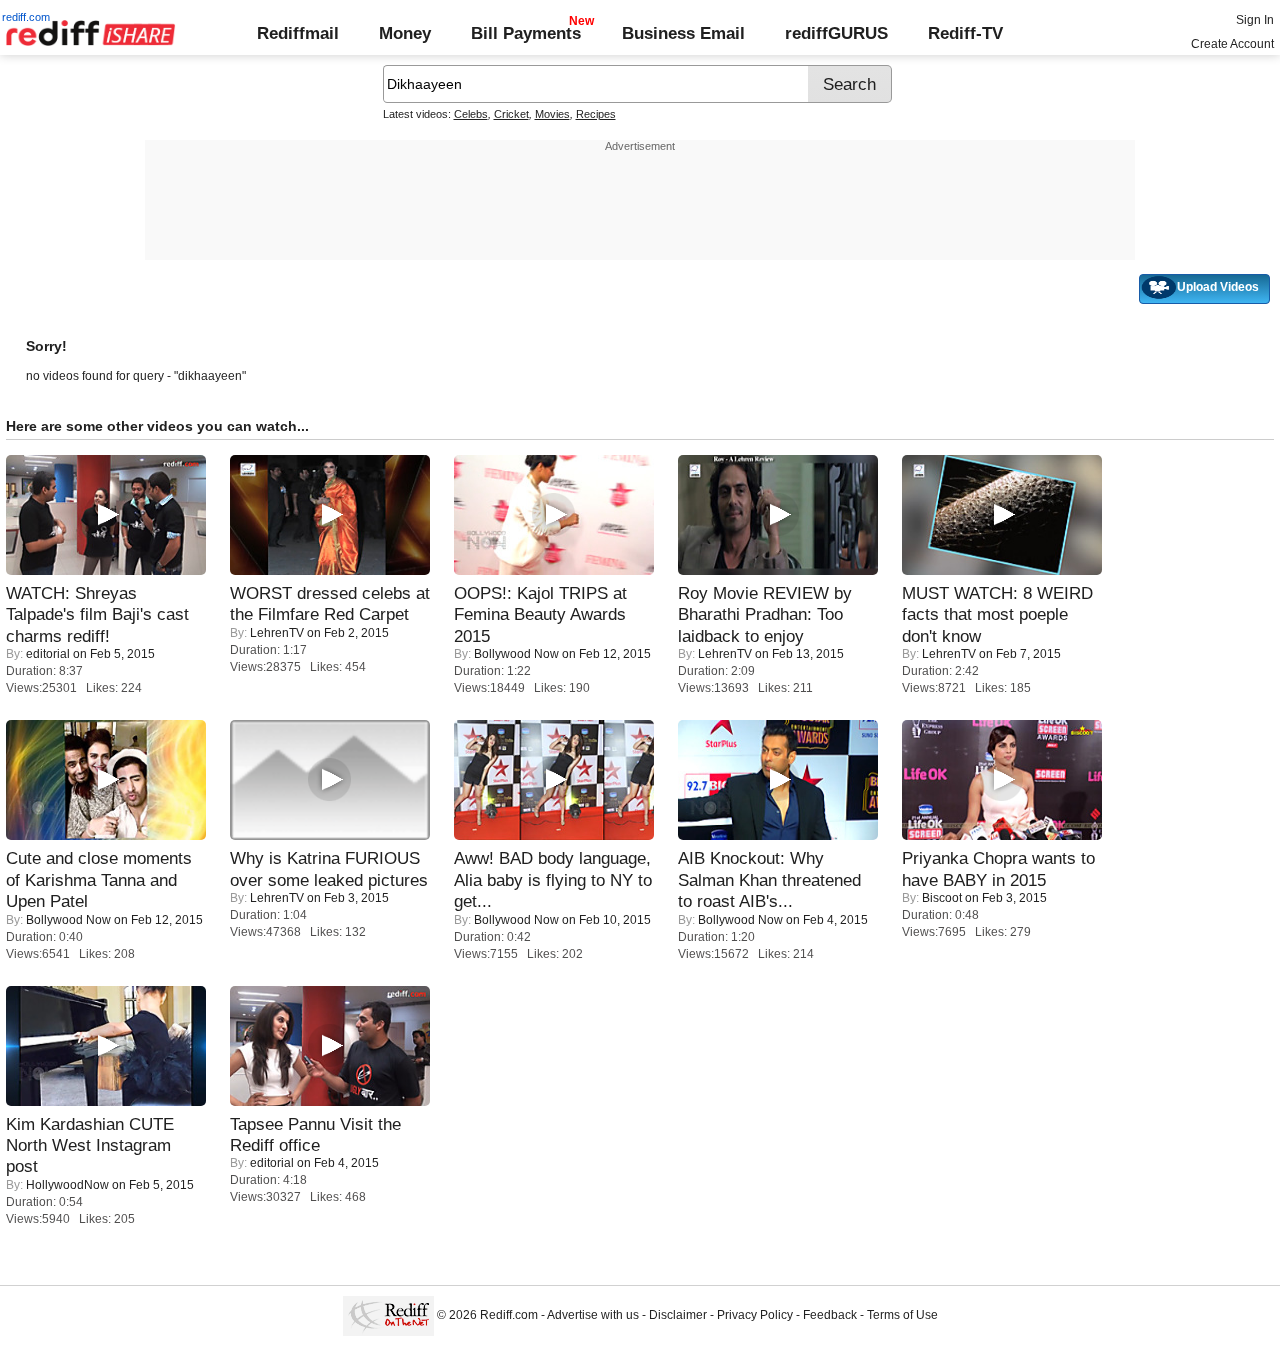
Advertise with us (593, 1316)
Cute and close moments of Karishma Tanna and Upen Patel (99, 879)
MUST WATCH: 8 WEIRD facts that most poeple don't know (997, 614)
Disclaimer (678, 1316)
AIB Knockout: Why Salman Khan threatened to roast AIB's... (769, 879)
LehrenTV (277, 633)
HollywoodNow (67, 1185)
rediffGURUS (836, 33)
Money (405, 33)
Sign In (1255, 20)
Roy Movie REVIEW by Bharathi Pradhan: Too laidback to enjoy (765, 614)
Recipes (596, 114)
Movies (552, 114)
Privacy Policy (755, 1316)
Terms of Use (902, 1316)
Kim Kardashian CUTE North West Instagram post (90, 1145)
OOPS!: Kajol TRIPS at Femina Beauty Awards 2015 (540, 614)
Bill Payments (526, 33)
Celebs (471, 114)
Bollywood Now (516, 654)
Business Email (683, 33)
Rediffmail (298, 33)
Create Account (1232, 44)
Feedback (830, 1316)
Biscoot (942, 898)
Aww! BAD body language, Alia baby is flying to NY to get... (553, 879)
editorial (48, 654)
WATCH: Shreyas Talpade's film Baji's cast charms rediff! (97, 614)
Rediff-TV (965, 33)
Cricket (511, 114)
